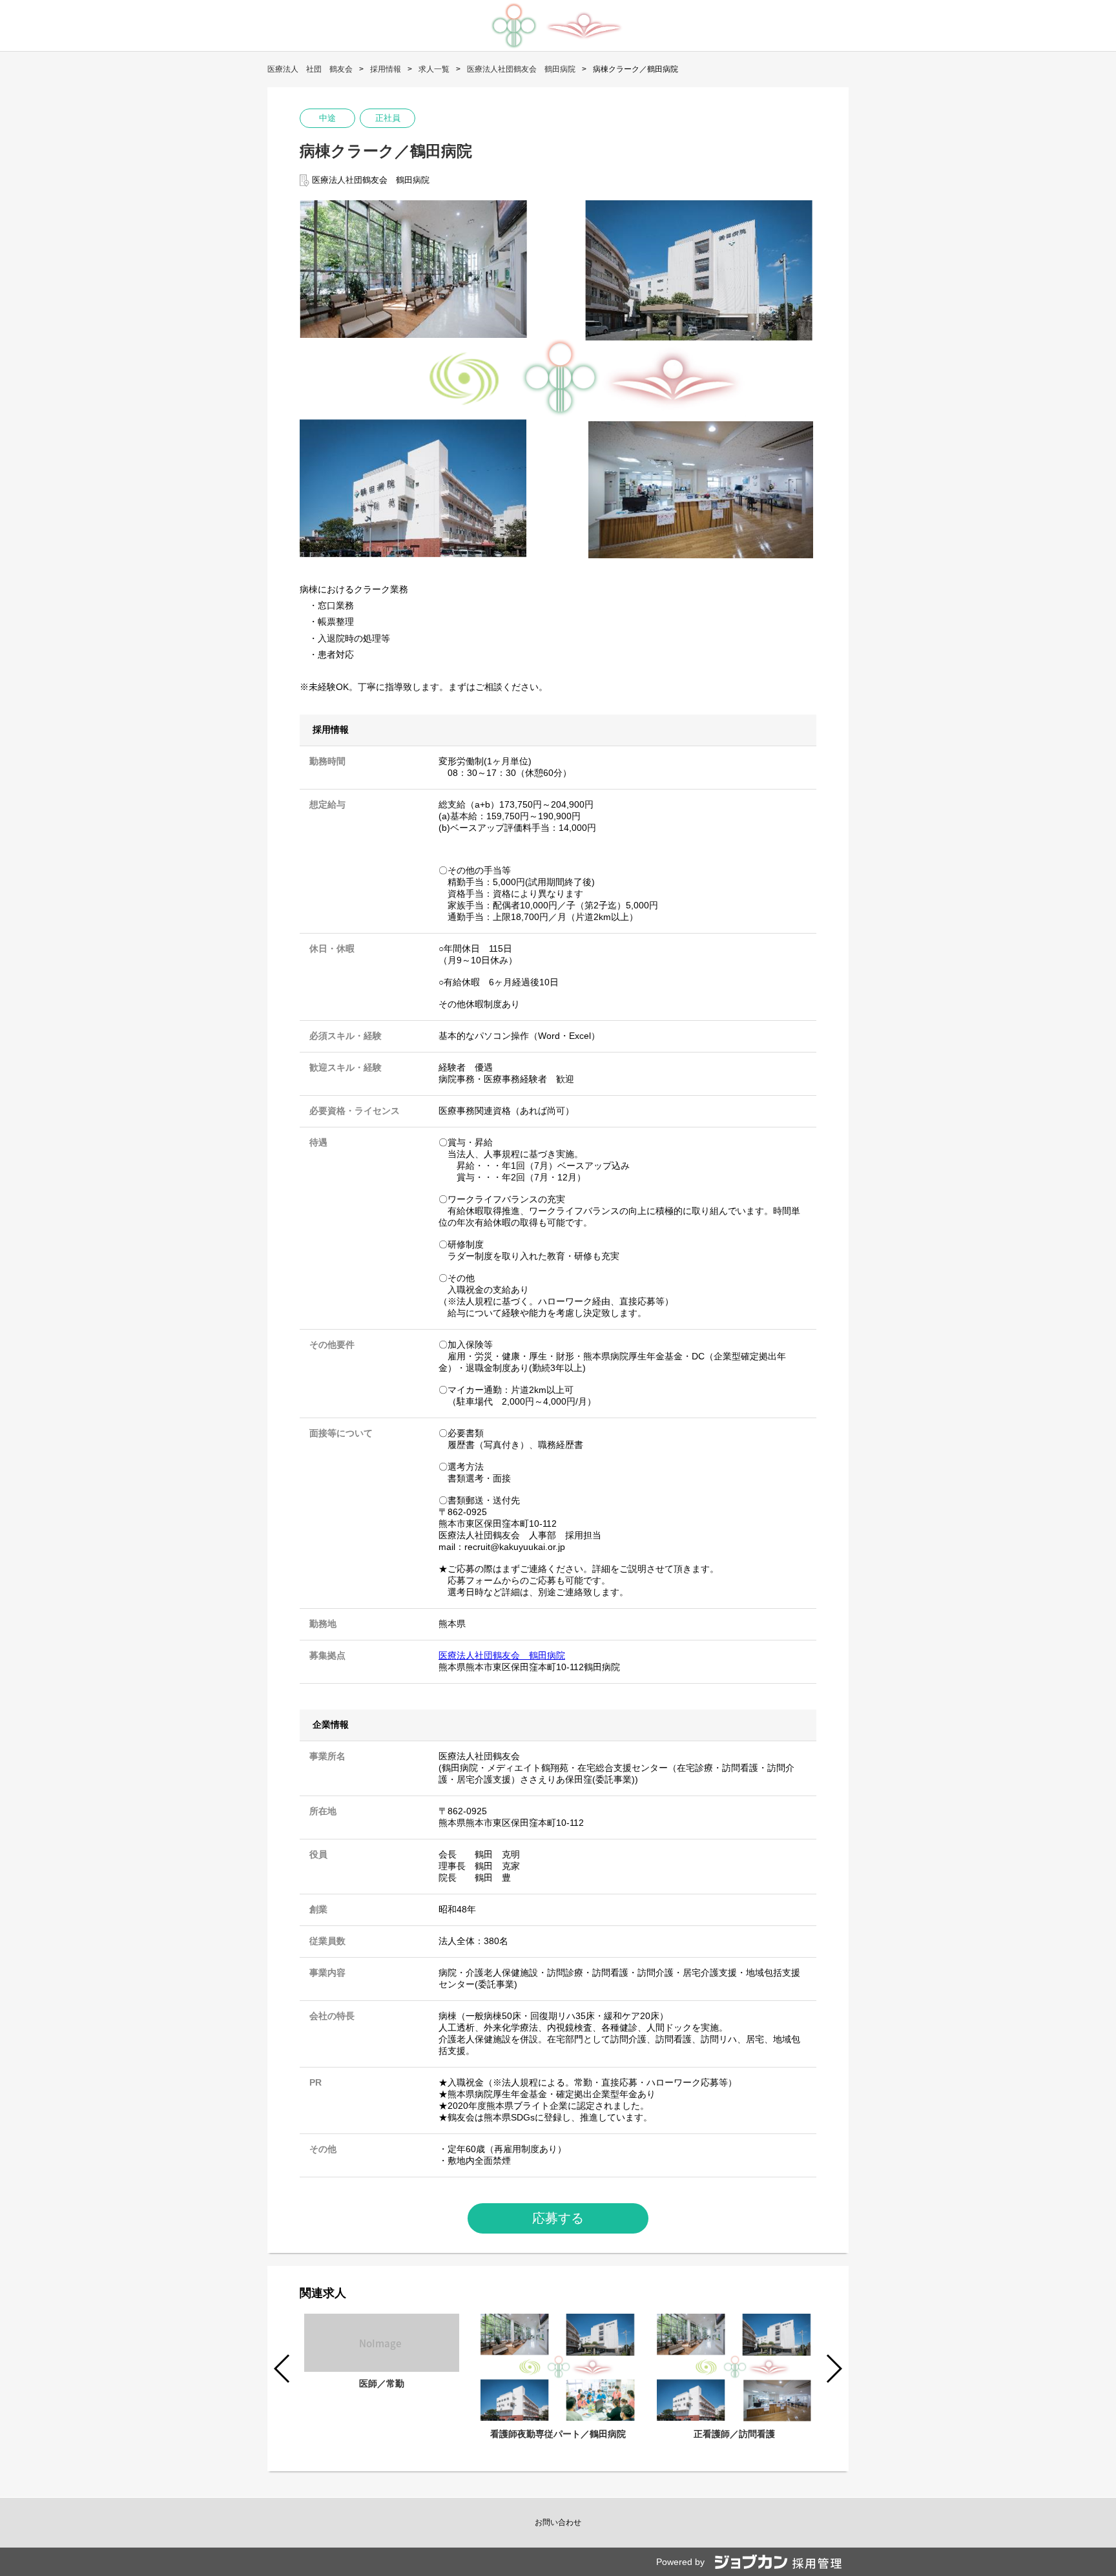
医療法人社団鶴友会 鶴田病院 (521, 69)
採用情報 (386, 69)
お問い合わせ (558, 2522)
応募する (558, 2218)
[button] (833, 2369)
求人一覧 (434, 69)
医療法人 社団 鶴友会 (310, 69)
